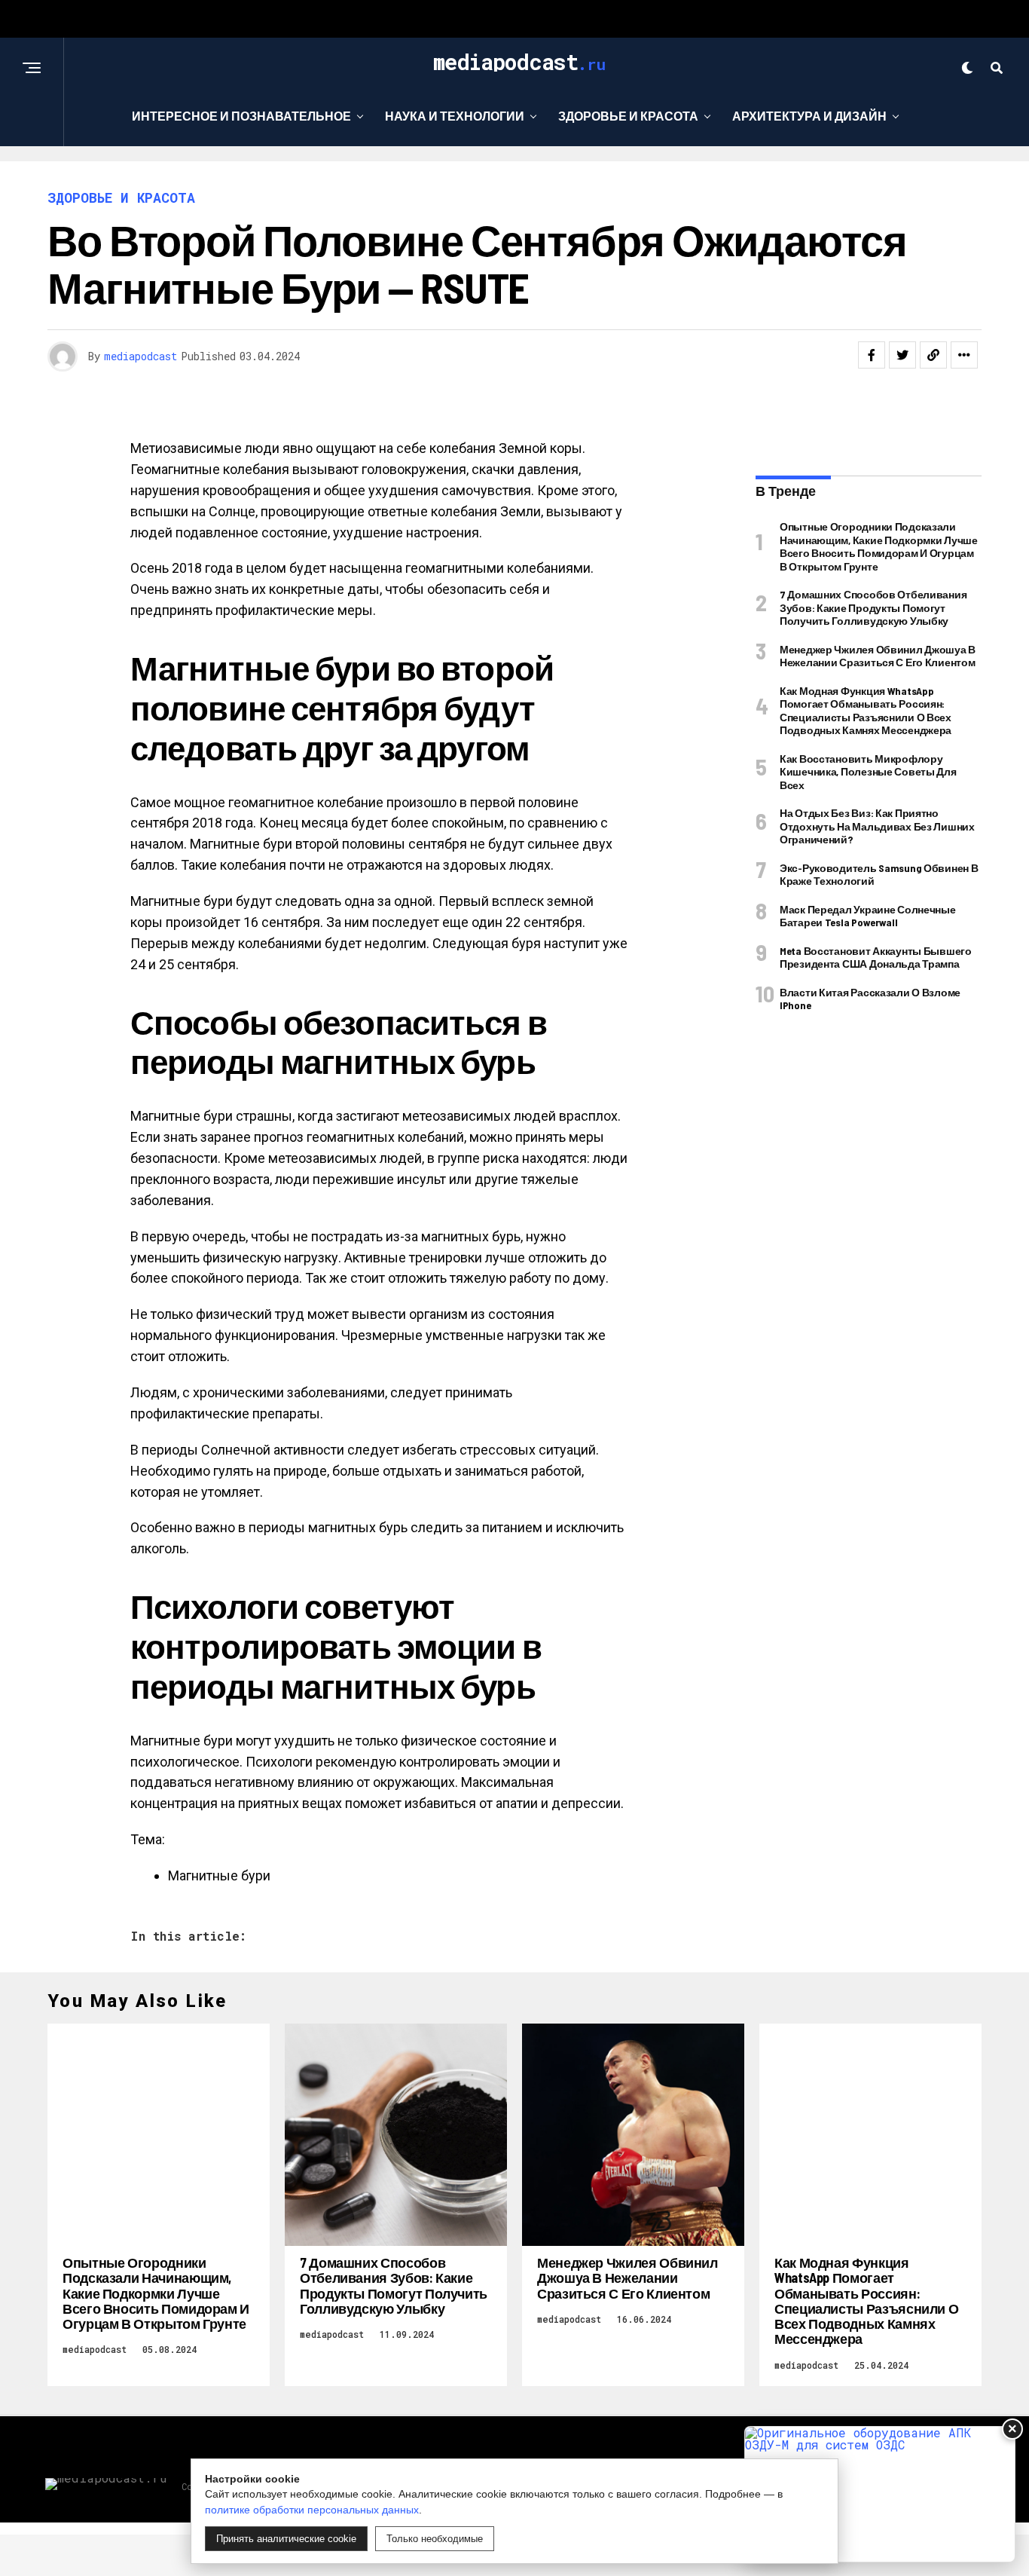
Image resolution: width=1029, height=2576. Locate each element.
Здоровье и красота (628, 116)
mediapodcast (140, 356)
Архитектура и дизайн (809, 116)
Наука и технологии (455, 116)
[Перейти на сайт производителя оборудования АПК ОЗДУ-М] (880, 2494)
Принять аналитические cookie (286, 2539)
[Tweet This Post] (902, 355)
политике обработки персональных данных (312, 2510)
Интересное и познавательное (241, 116)
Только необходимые (435, 2539)
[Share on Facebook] (872, 355)
